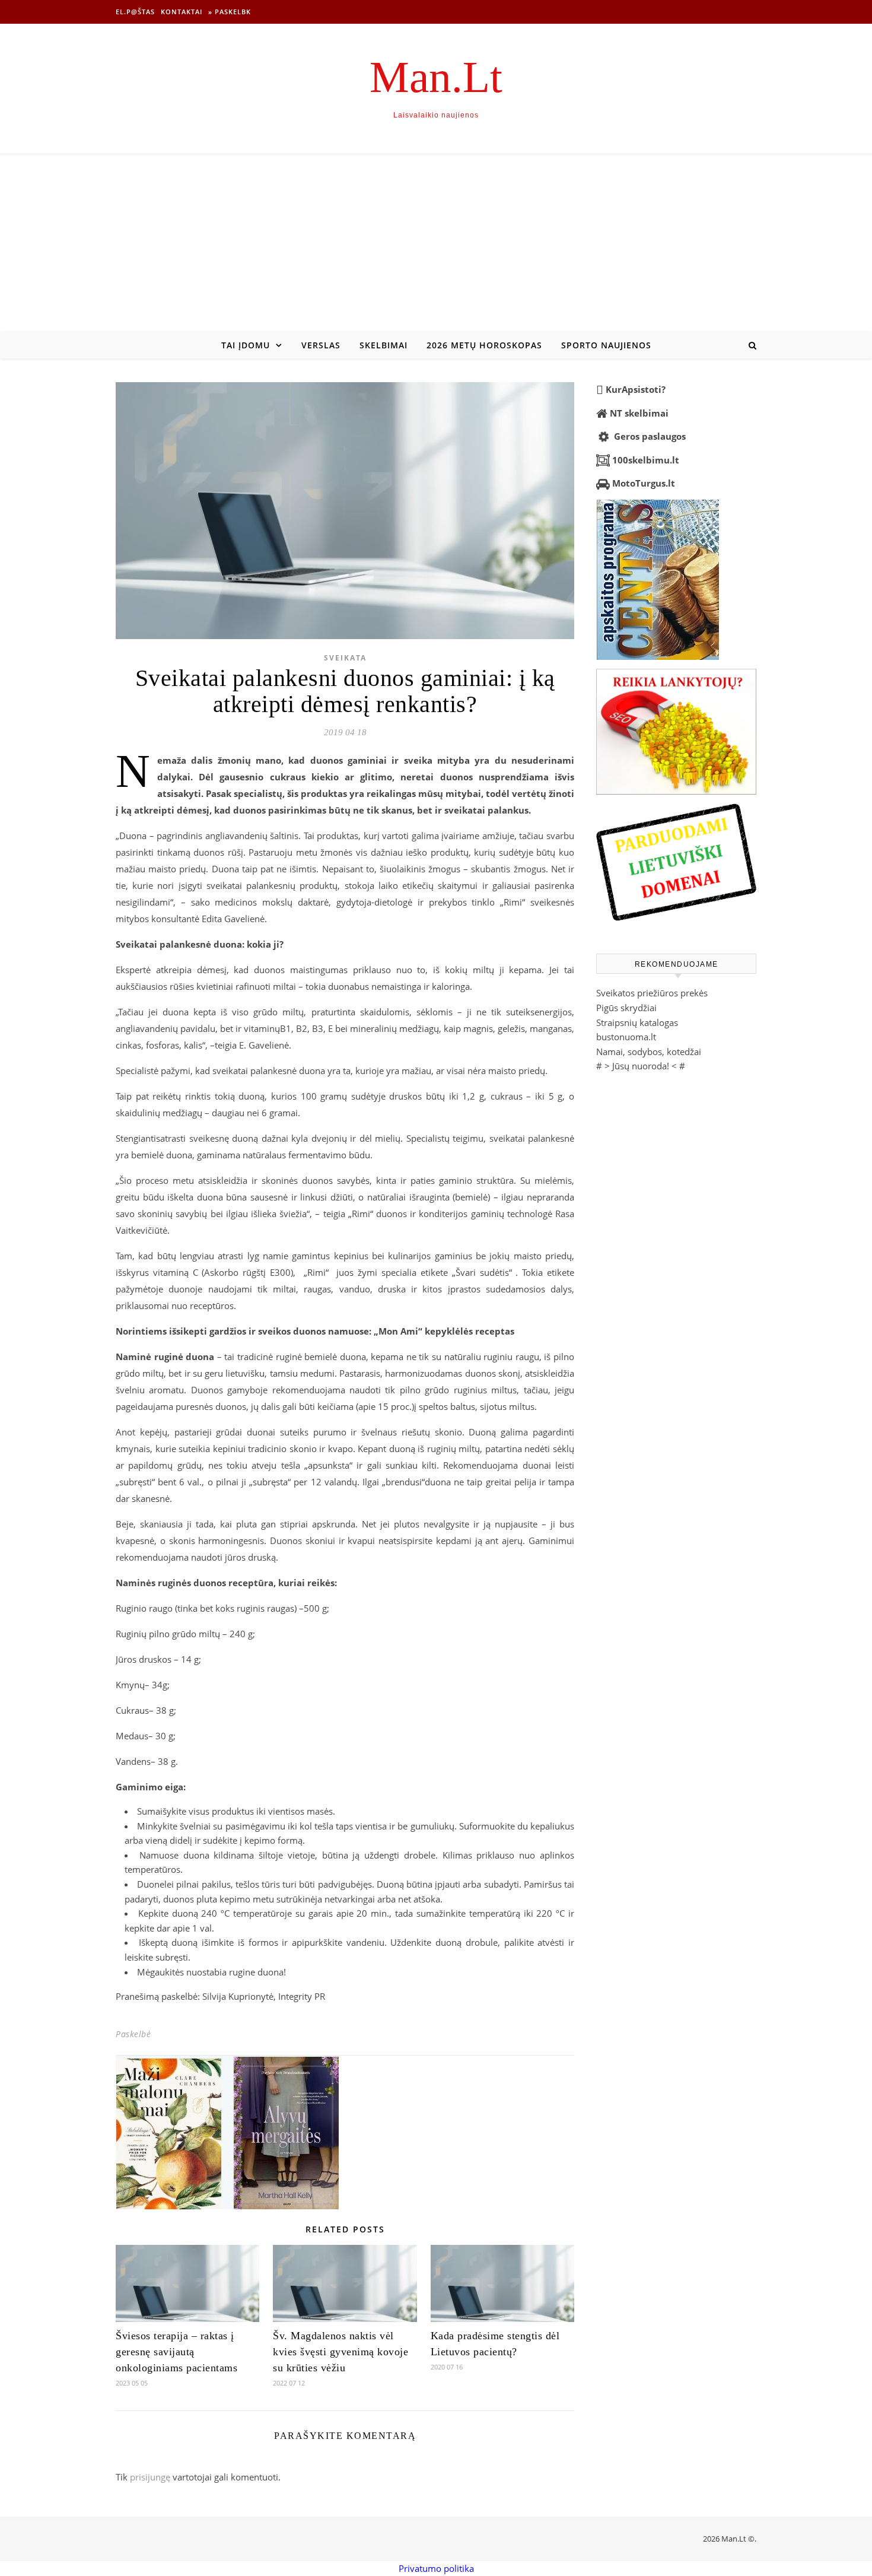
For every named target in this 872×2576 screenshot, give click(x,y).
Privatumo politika (436, 2568)
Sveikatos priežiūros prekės (652, 993)
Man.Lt (436, 77)
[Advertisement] (436, 243)
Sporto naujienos (606, 345)
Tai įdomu (246, 345)
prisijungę (150, 2477)
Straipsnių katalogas (637, 1022)
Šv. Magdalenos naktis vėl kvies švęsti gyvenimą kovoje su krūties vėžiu (340, 2352)
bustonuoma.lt (626, 1037)
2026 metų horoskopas (484, 345)
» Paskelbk (230, 12)
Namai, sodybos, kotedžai (649, 1052)
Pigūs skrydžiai (626, 1008)
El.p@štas (135, 12)
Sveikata (345, 658)
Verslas (321, 345)
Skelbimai (384, 345)
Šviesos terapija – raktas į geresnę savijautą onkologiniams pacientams (176, 2352)
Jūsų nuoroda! (641, 1066)
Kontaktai (182, 12)
